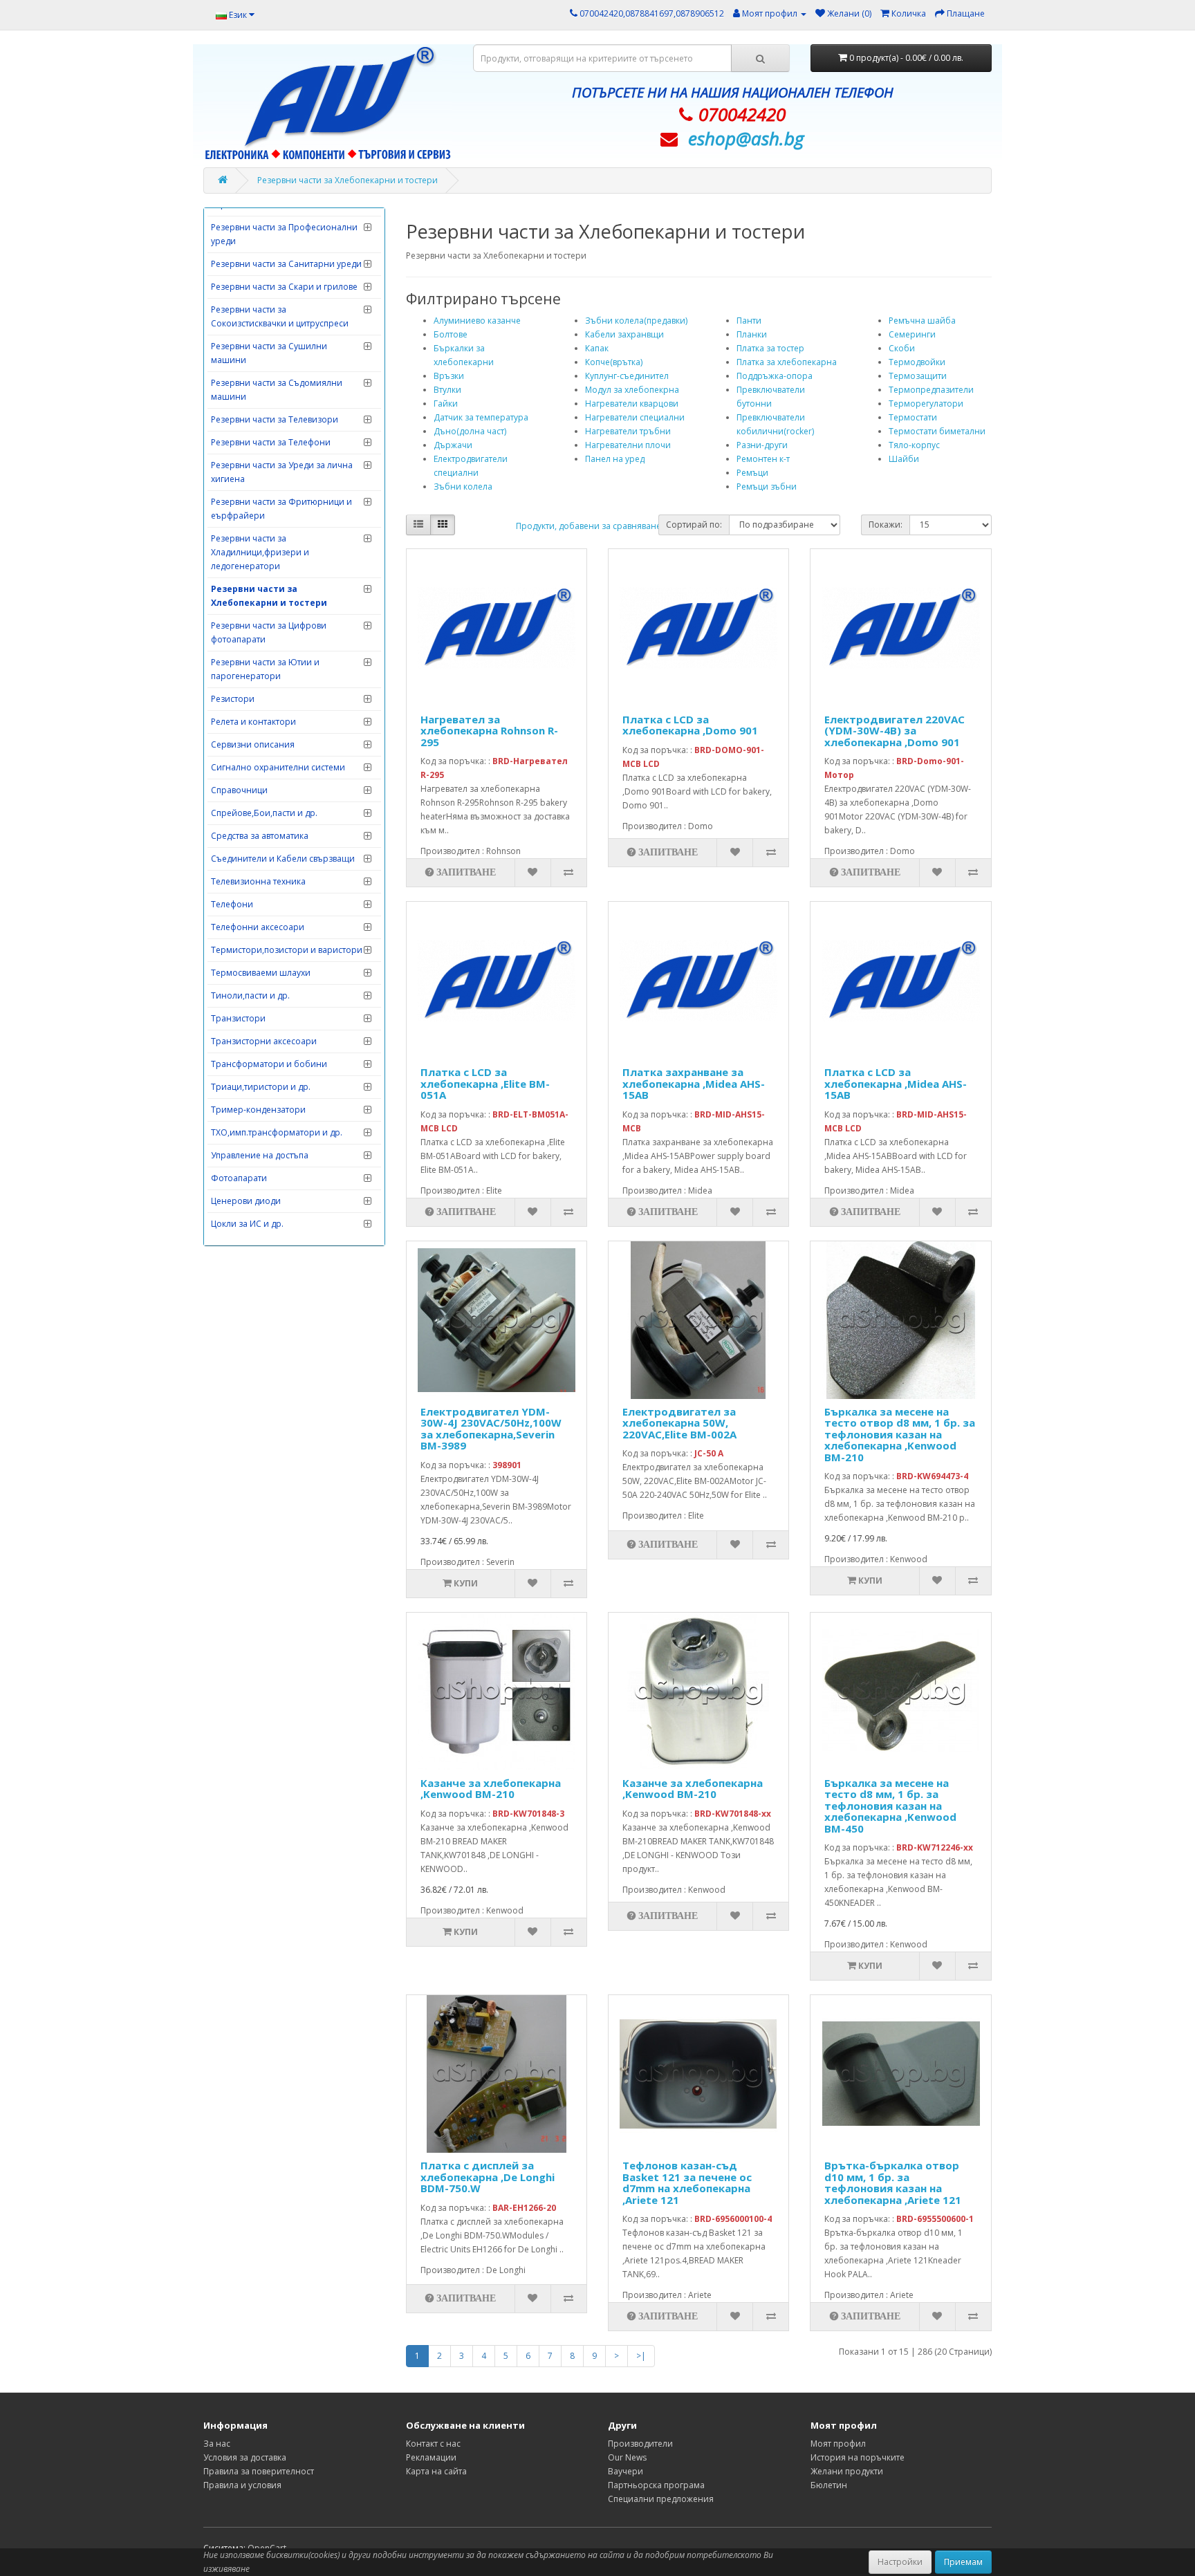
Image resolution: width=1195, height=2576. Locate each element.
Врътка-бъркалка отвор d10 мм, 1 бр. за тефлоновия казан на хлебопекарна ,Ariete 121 (893, 2183)
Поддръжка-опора (775, 376)
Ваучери (626, 2471)
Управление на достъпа (260, 1155)
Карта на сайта (436, 2471)
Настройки (900, 2562)
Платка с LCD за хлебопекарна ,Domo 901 (690, 725)
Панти (749, 321)
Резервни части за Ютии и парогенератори (265, 669)
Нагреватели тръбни (628, 431)
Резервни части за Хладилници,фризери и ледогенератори (260, 552)
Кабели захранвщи (624, 334)
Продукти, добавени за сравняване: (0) (595, 526)
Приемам (963, 2562)
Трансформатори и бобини (269, 1064)
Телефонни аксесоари (258, 927)
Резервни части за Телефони (271, 442)
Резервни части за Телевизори (275, 419)
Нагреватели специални (635, 417)
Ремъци (752, 473)
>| (641, 2356)
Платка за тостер (770, 348)
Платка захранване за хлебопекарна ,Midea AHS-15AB (694, 1083)
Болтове (451, 334)
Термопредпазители (931, 390)
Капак (597, 348)
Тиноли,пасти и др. (250, 995)
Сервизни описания (253, 744)
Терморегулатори (926, 404)
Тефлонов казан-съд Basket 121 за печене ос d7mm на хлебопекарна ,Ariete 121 (687, 2183)
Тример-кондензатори (258, 1110)
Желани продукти (847, 2471)
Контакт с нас (433, 2444)
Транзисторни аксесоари (264, 1041)
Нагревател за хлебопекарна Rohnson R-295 (489, 731)
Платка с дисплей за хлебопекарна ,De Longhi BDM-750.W (488, 2177)
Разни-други (762, 445)
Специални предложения (661, 2499)
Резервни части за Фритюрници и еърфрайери (281, 509)
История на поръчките (858, 2457)
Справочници (239, 790)
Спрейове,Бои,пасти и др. (264, 813)
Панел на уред (615, 459)
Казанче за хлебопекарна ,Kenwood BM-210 (491, 1789)
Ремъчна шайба (922, 321)
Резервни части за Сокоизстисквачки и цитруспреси (280, 316)
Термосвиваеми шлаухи (261, 973)
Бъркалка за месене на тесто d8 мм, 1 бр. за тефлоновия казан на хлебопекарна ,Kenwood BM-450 (890, 1806)
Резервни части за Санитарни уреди (286, 264)
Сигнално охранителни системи (278, 767)
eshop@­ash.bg (746, 138)
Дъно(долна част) (470, 431)
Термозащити (918, 376)
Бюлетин (829, 2485)
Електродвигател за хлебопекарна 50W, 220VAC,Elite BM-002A (679, 1423)
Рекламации (431, 2457)
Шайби (904, 459)
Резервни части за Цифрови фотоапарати (269, 632)
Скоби (902, 348)
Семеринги (912, 334)
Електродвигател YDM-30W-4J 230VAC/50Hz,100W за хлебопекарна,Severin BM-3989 (491, 1429)
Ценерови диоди (246, 1201)
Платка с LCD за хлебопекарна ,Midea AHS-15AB (896, 1083)
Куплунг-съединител (627, 376)
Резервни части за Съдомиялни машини (277, 390)
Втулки (447, 390)
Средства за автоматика (260, 836)
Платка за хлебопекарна (787, 362)
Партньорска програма (656, 2485)
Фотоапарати (239, 1178)
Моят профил (838, 2444)
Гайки (446, 404)
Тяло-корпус (914, 445)
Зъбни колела (463, 487)
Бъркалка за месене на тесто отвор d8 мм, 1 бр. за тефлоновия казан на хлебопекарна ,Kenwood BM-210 (900, 1434)
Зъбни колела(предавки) (636, 321)
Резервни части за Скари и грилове (284, 287)
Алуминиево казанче (477, 321)
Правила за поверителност (259, 2471)
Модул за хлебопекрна (632, 390)
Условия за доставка (245, 2457)
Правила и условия (242, 2485)
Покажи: (886, 525)
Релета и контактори (253, 722)
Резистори (233, 699)
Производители (640, 2444)
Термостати (913, 417)
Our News (627, 2457)
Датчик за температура (481, 417)
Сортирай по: (694, 525)
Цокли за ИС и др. (247, 1224)
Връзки (449, 376)
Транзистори (238, 1018)
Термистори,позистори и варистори (287, 950)
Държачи (453, 445)
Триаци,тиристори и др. (261, 1087)
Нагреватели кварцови (632, 404)
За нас (217, 2444)
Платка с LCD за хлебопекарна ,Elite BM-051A (485, 1083)
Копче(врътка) (614, 362)
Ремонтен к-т (763, 459)
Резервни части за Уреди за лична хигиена (282, 472)
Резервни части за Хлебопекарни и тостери (348, 180)
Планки (752, 334)
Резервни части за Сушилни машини (269, 353)
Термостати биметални (937, 431)
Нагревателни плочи (628, 445)
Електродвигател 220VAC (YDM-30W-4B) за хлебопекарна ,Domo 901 (895, 731)
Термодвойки (917, 362)
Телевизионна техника (258, 881)
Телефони (232, 904)
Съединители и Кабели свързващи (283, 859)
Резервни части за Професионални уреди (284, 234)
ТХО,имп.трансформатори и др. (277, 1132)
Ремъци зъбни (767, 487)
